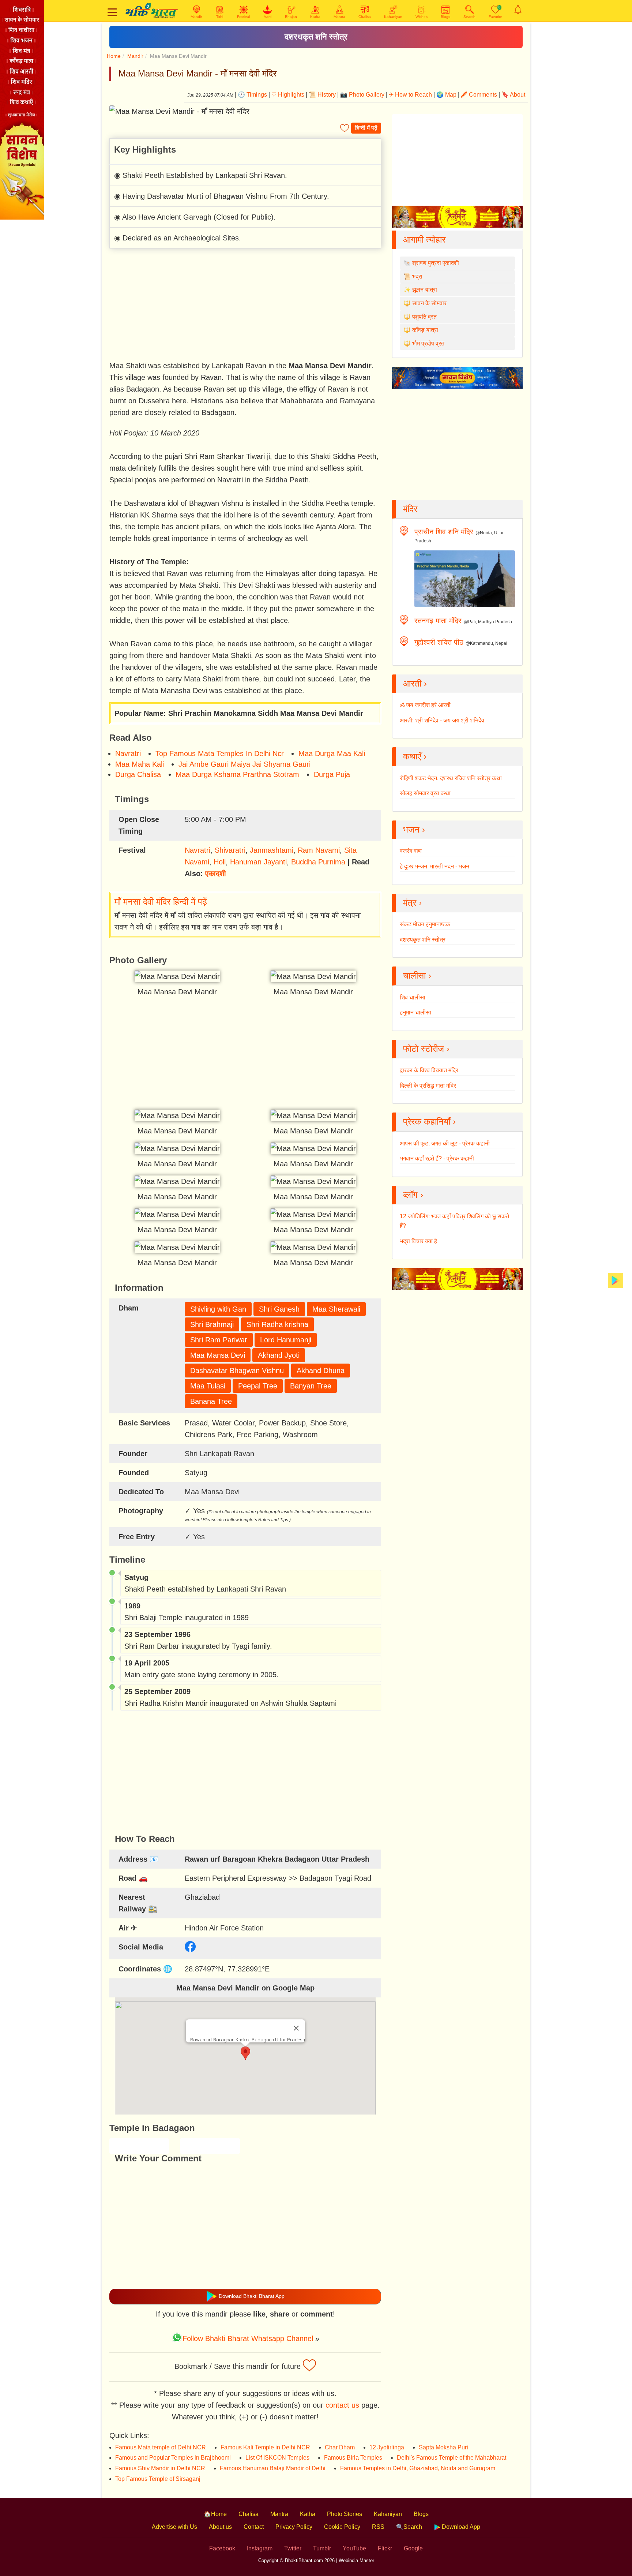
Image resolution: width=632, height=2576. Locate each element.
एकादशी (216, 874)
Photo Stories (345, 2514)
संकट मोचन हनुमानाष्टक (425, 924)
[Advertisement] (245, 306)
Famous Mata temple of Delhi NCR (161, 2447)
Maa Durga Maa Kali (332, 754)
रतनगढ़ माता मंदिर (438, 621)
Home (114, 56)
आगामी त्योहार (424, 240)
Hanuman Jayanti (258, 862)
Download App (460, 2527)
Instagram (260, 2548)
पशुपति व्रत (424, 317)
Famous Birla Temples (353, 2458)
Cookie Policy (342, 2527)
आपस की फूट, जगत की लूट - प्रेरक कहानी (445, 1143)
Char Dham (340, 2447)
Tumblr (322, 2548)
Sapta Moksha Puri (443, 2447)
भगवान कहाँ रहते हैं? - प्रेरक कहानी (437, 1158)
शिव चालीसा (413, 997)
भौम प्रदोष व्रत (428, 343)
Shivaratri (230, 850)
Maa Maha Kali (140, 764)
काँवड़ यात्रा (425, 330)
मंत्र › (412, 903)
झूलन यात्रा (425, 290)
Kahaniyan (388, 2514)
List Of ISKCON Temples (277, 2458)
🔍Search (409, 2527)
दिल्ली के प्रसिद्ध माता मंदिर (428, 1086)
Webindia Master (356, 2560)
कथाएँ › (415, 756)
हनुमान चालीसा (415, 1012)
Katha (308, 2514)
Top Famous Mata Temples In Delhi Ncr (220, 754)
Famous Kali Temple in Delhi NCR (265, 2447)
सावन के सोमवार (429, 303)
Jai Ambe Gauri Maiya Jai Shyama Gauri (244, 764)
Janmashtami (272, 850)
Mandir (135, 56)
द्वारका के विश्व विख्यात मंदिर (429, 1070)
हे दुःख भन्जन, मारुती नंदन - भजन (434, 866)
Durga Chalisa (138, 774)
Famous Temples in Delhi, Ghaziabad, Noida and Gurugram (418, 2468)
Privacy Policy (294, 2527)
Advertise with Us (174, 2527)
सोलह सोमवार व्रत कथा (425, 793)
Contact (254, 2527)
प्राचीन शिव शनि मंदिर (444, 532)
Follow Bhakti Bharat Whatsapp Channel (248, 2338)
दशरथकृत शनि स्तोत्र (316, 37)
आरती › (415, 683)
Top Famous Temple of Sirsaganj (158, 2479)
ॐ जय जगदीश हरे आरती (425, 705)
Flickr (385, 2548)
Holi (220, 862)
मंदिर (410, 509)
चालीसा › (417, 975)
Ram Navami (319, 850)
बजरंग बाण (411, 851)
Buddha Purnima (318, 862)
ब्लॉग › (413, 1195)
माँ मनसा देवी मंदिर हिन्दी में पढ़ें (161, 902)
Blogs (421, 2514)
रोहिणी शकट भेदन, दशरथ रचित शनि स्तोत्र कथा (451, 778)
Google (413, 2548)
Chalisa (249, 2514)
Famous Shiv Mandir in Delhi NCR (160, 2468)
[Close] (296, 2028)
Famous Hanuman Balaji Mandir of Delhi (273, 2468)
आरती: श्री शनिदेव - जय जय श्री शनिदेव (442, 720)
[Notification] (518, 10)
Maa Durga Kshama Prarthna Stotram (237, 774)
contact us (342, 2405)
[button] (245, 2053)
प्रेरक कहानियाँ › (429, 1121)
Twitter (293, 2548)
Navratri (128, 754)
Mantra (279, 2514)
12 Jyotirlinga (387, 2447)
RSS (378, 2527)
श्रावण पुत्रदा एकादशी (436, 263)
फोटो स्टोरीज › (426, 1049)
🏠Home (215, 2514)
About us (220, 2527)
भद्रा (417, 276)
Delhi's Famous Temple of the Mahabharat (452, 2458)
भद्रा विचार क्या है (418, 1241)
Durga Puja (332, 774)
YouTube (354, 2548)
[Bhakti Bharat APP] (616, 1280)
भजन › (414, 829)
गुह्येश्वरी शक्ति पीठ (439, 642)
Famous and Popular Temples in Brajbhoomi (173, 2458)
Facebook (222, 2548)
